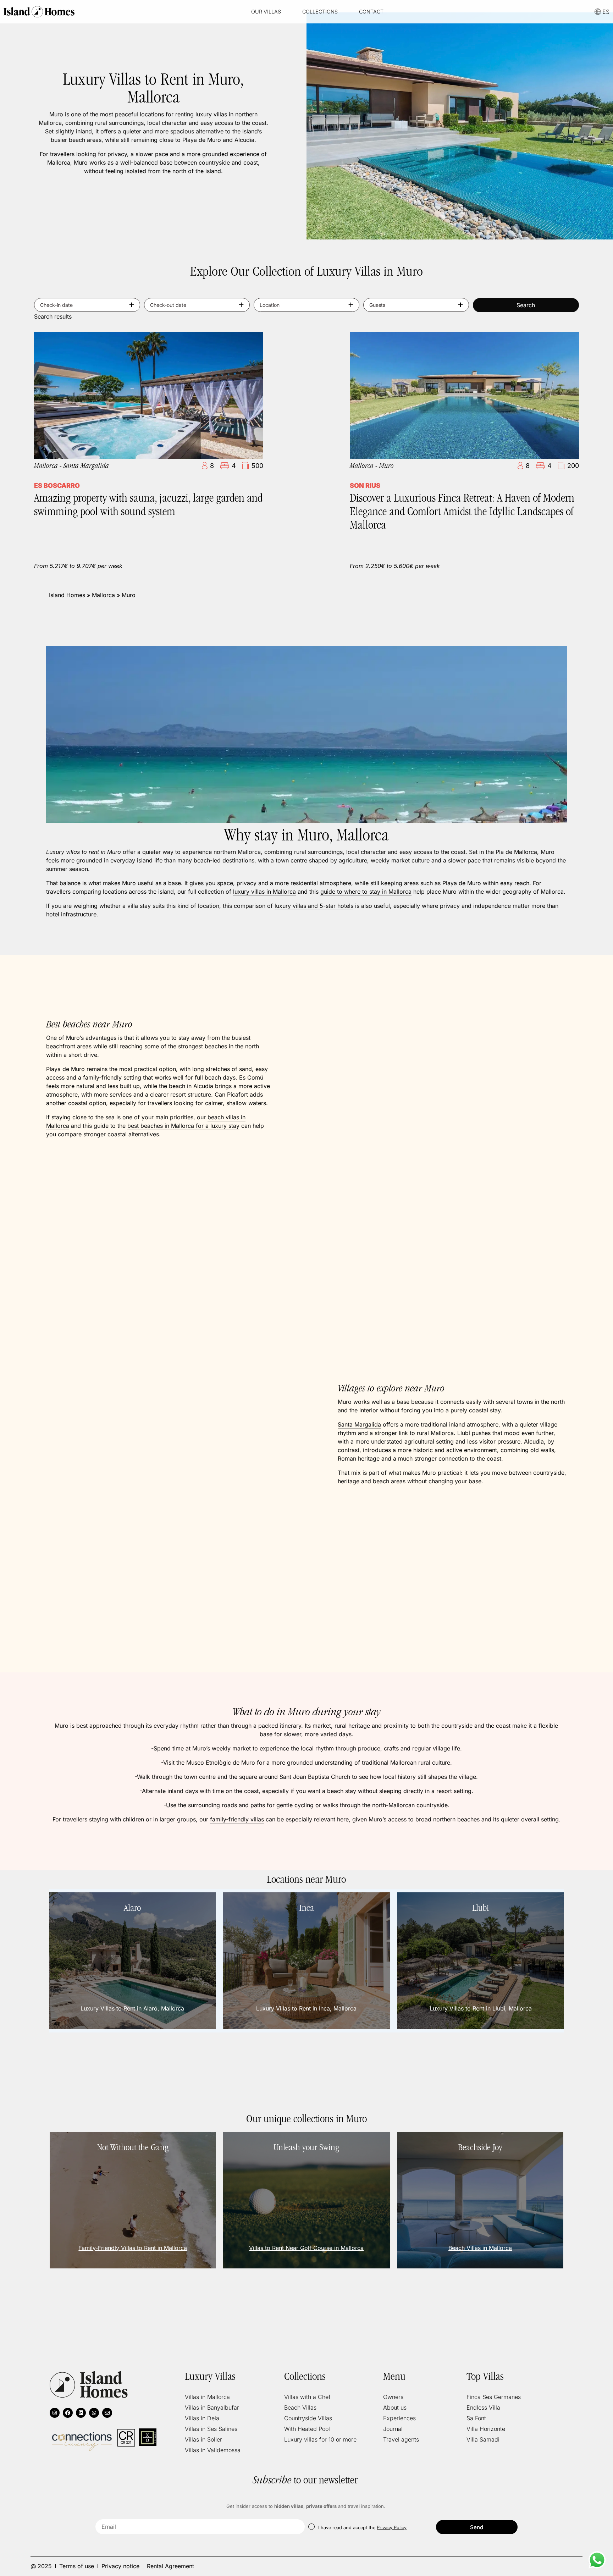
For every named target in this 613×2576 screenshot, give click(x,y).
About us (395, 2407)
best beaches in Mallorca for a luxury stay (183, 1126)
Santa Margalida (359, 1424)
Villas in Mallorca (207, 2397)
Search (526, 305)
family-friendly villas (237, 1819)
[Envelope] (107, 2413)
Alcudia (203, 1086)
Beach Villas (300, 2407)
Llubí (464, 1433)
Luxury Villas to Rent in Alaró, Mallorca (132, 2008)
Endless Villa (483, 2407)
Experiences (399, 2418)
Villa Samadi (483, 2439)
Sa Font (476, 2418)
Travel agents (401, 2439)
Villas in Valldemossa (213, 2450)
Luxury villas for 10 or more (320, 2439)
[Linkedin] (81, 2413)
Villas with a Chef (307, 2397)
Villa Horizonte (486, 2429)
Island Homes (67, 595)
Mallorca (103, 595)
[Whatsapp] (94, 2413)
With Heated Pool (307, 2429)
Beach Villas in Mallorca (480, 2248)
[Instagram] (55, 2413)
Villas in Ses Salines (211, 2429)
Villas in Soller (203, 2439)
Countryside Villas (308, 2418)
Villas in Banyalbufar (212, 2407)
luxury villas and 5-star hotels (314, 906)
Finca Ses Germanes (494, 2397)
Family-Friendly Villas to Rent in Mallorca (133, 2248)
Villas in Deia (202, 2418)
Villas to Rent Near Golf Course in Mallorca (306, 2248)
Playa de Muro (462, 883)
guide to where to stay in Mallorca (366, 892)
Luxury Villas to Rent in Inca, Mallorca (306, 2008)
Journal (393, 2429)
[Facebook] (68, 2413)
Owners (393, 2397)
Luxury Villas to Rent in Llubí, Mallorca (481, 2008)
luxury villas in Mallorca (264, 892)
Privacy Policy (392, 2527)
